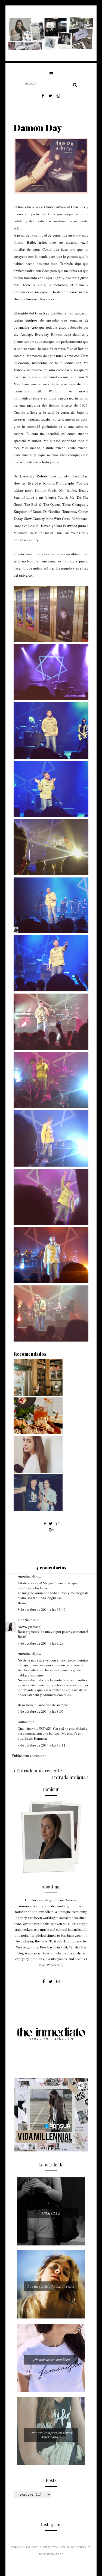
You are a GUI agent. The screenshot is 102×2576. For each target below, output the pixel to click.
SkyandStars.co (51, 2555)
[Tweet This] (51, 1523)
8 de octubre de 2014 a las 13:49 (42, 1609)
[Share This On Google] (51, 1530)
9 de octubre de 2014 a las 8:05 (41, 1711)
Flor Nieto (25, 1620)
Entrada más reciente (39, 1770)
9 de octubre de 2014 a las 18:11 (42, 1745)
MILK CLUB (51, 2213)
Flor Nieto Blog (52, 2548)
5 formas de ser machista (51, 2359)
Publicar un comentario (29, 1755)
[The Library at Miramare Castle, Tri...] (38, 1394)
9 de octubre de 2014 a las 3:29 (41, 1643)
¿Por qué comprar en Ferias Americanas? (51, 2435)
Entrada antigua (69, 1777)
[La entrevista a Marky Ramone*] (38, 1509)
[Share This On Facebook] (45, 1523)
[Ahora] (38, 1471)
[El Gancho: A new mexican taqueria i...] (38, 1433)
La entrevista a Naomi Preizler (51, 2286)
